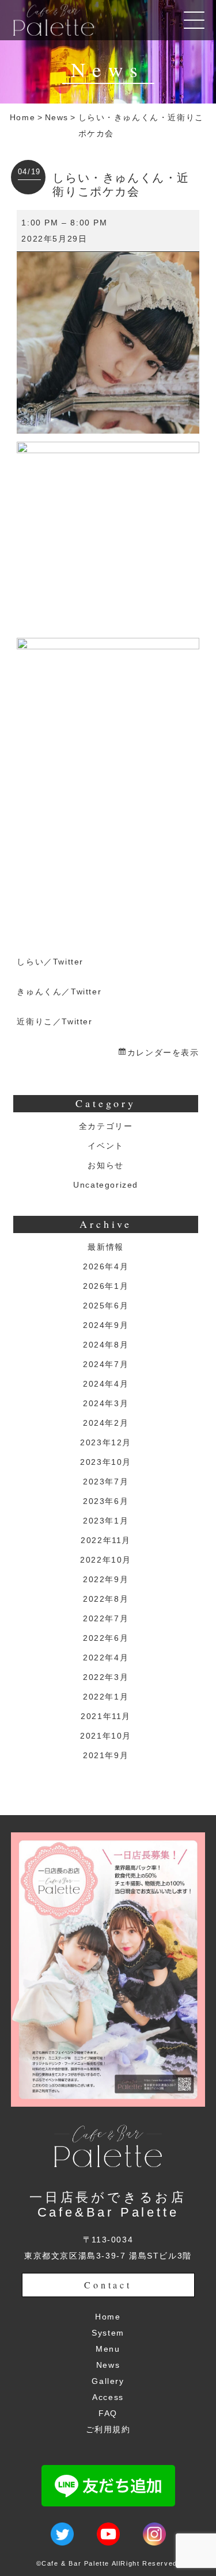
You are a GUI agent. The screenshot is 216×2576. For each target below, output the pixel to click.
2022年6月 (106, 1638)
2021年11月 (106, 1716)
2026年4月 (106, 1266)
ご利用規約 (108, 2429)
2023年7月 (106, 1482)
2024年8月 (106, 1345)
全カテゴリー (106, 1126)
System (108, 2333)
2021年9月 (106, 1755)
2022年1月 (106, 1697)
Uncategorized (106, 1185)
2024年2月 (106, 1423)
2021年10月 (106, 1736)
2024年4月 (106, 1384)
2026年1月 (106, 1286)
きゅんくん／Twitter (59, 992)
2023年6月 (106, 1501)
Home (22, 117)
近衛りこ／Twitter (54, 1021)
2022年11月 (106, 1540)
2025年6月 (106, 1306)
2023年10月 (106, 1462)
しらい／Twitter (50, 962)
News (57, 117)
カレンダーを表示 (163, 1052)
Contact (108, 2285)
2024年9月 (106, 1325)
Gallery (108, 2381)
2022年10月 (106, 1560)
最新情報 (105, 1247)
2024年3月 (106, 1403)
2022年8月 (106, 1599)
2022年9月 (106, 1579)
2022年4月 (106, 1658)
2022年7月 (106, 1618)
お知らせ (105, 1165)
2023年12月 (106, 1442)
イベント (105, 1146)
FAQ (108, 2413)
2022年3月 (106, 1677)
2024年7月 (106, 1364)
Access (108, 2397)
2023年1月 (106, 1521)
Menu (108, 2349)
